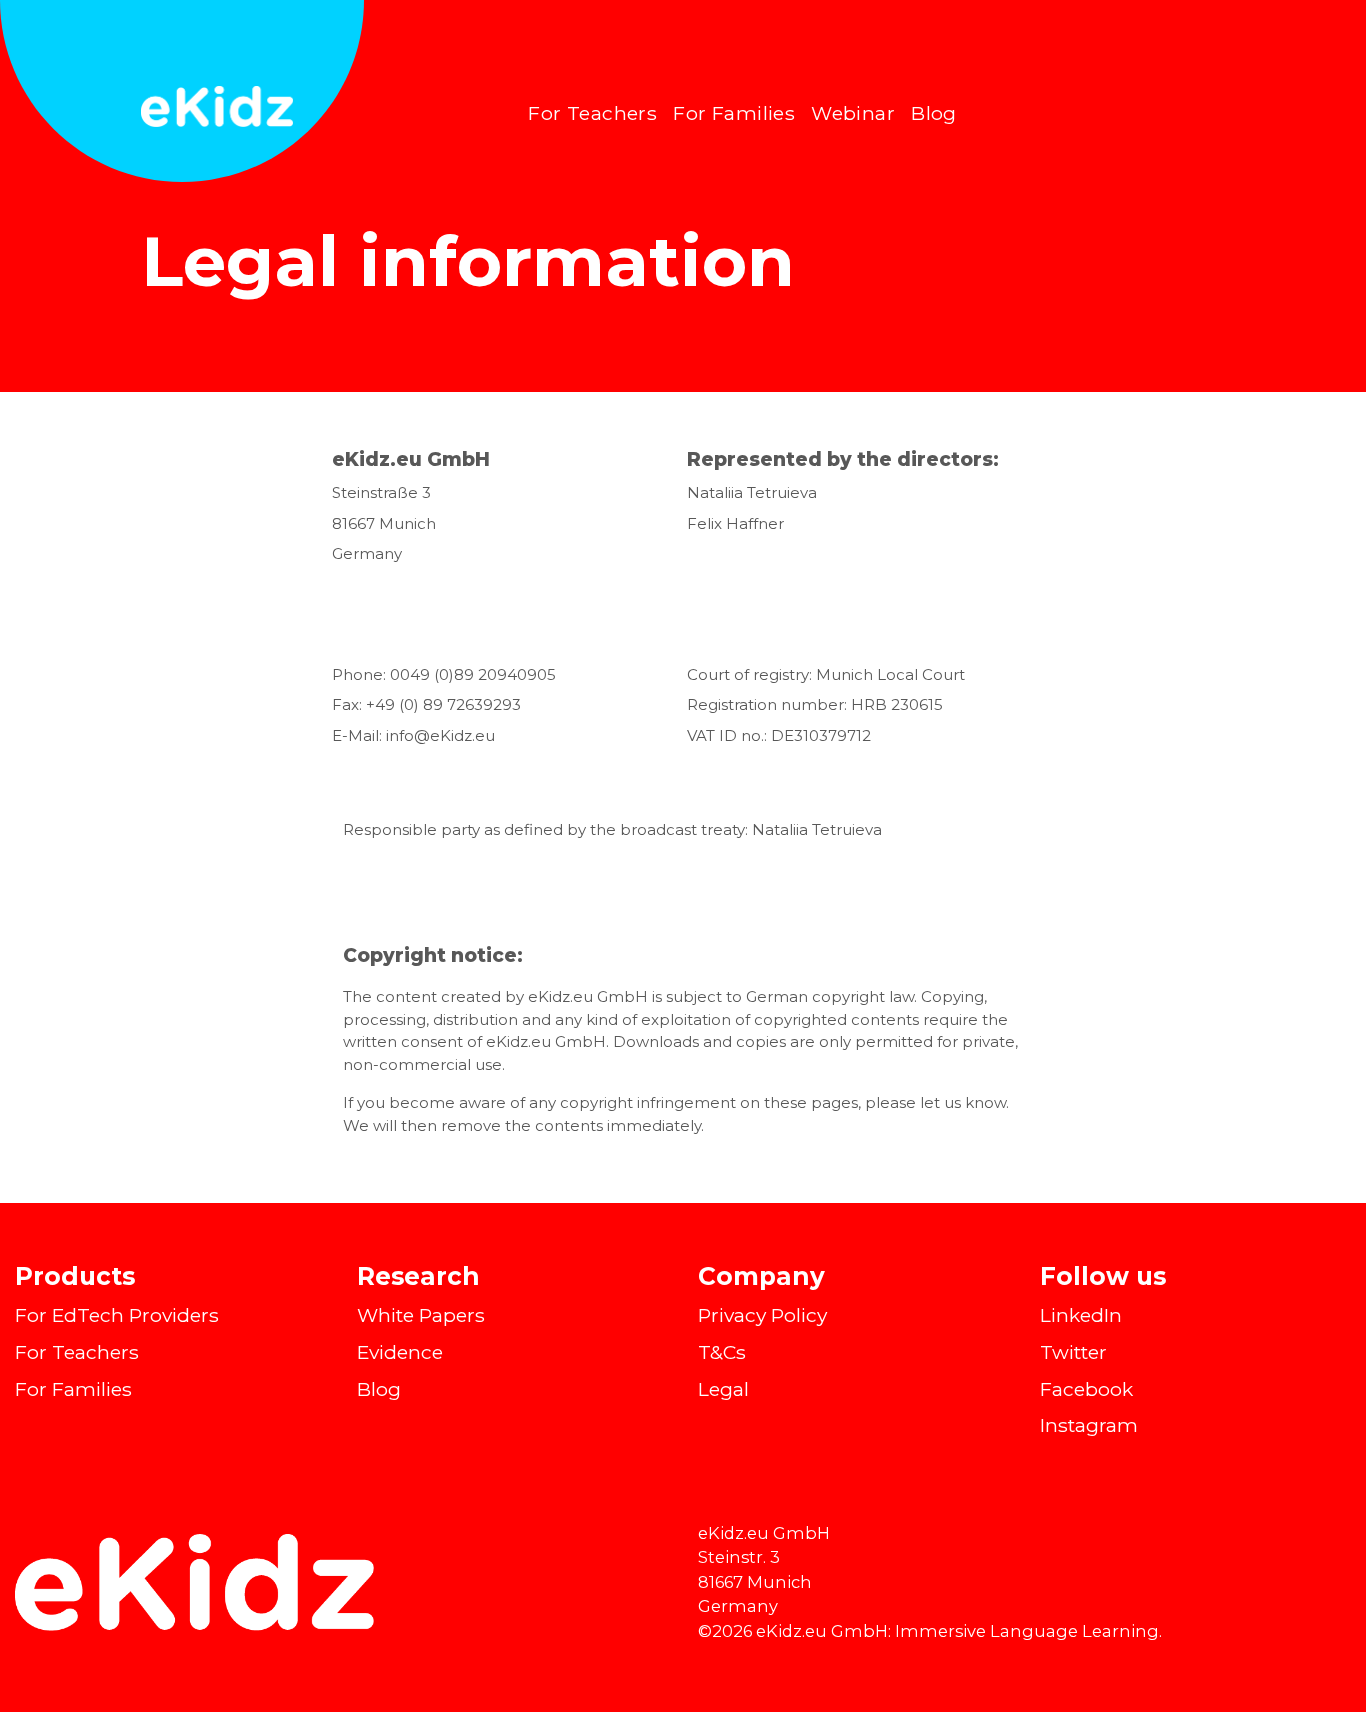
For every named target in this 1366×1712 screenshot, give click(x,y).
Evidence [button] (400, 1352)
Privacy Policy (762, 1315)
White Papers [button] (421, 1315)
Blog (934, 113)
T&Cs (722, 1352)
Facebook (1086, 1389)
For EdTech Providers (117, 1315)
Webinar (853, 113)
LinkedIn (1081, 1315)
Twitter (1073, 1352)
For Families (734, 113)
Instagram (1089, 1425)
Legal (723, 1389)
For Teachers (592, 113)
